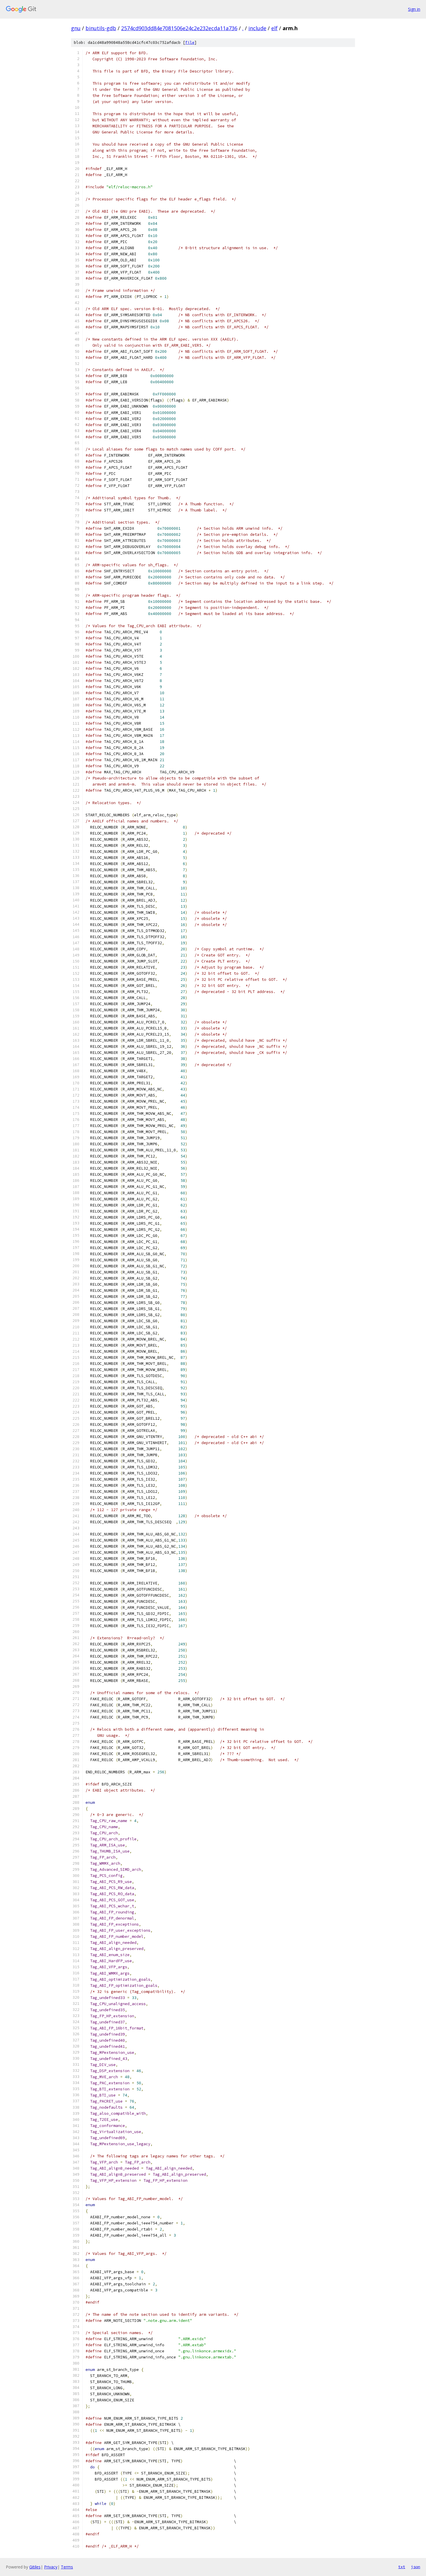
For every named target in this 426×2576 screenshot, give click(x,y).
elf (274, 28)
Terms (67, 2567)
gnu (76, 28)
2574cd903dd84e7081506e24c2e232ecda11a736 (179, 28)
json (416, 2567)
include (257, 28)
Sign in (414, 9)
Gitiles (35, 2567)
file (190, 42)
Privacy (51, 2567)
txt (402, 2567)
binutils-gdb (101, 28)
